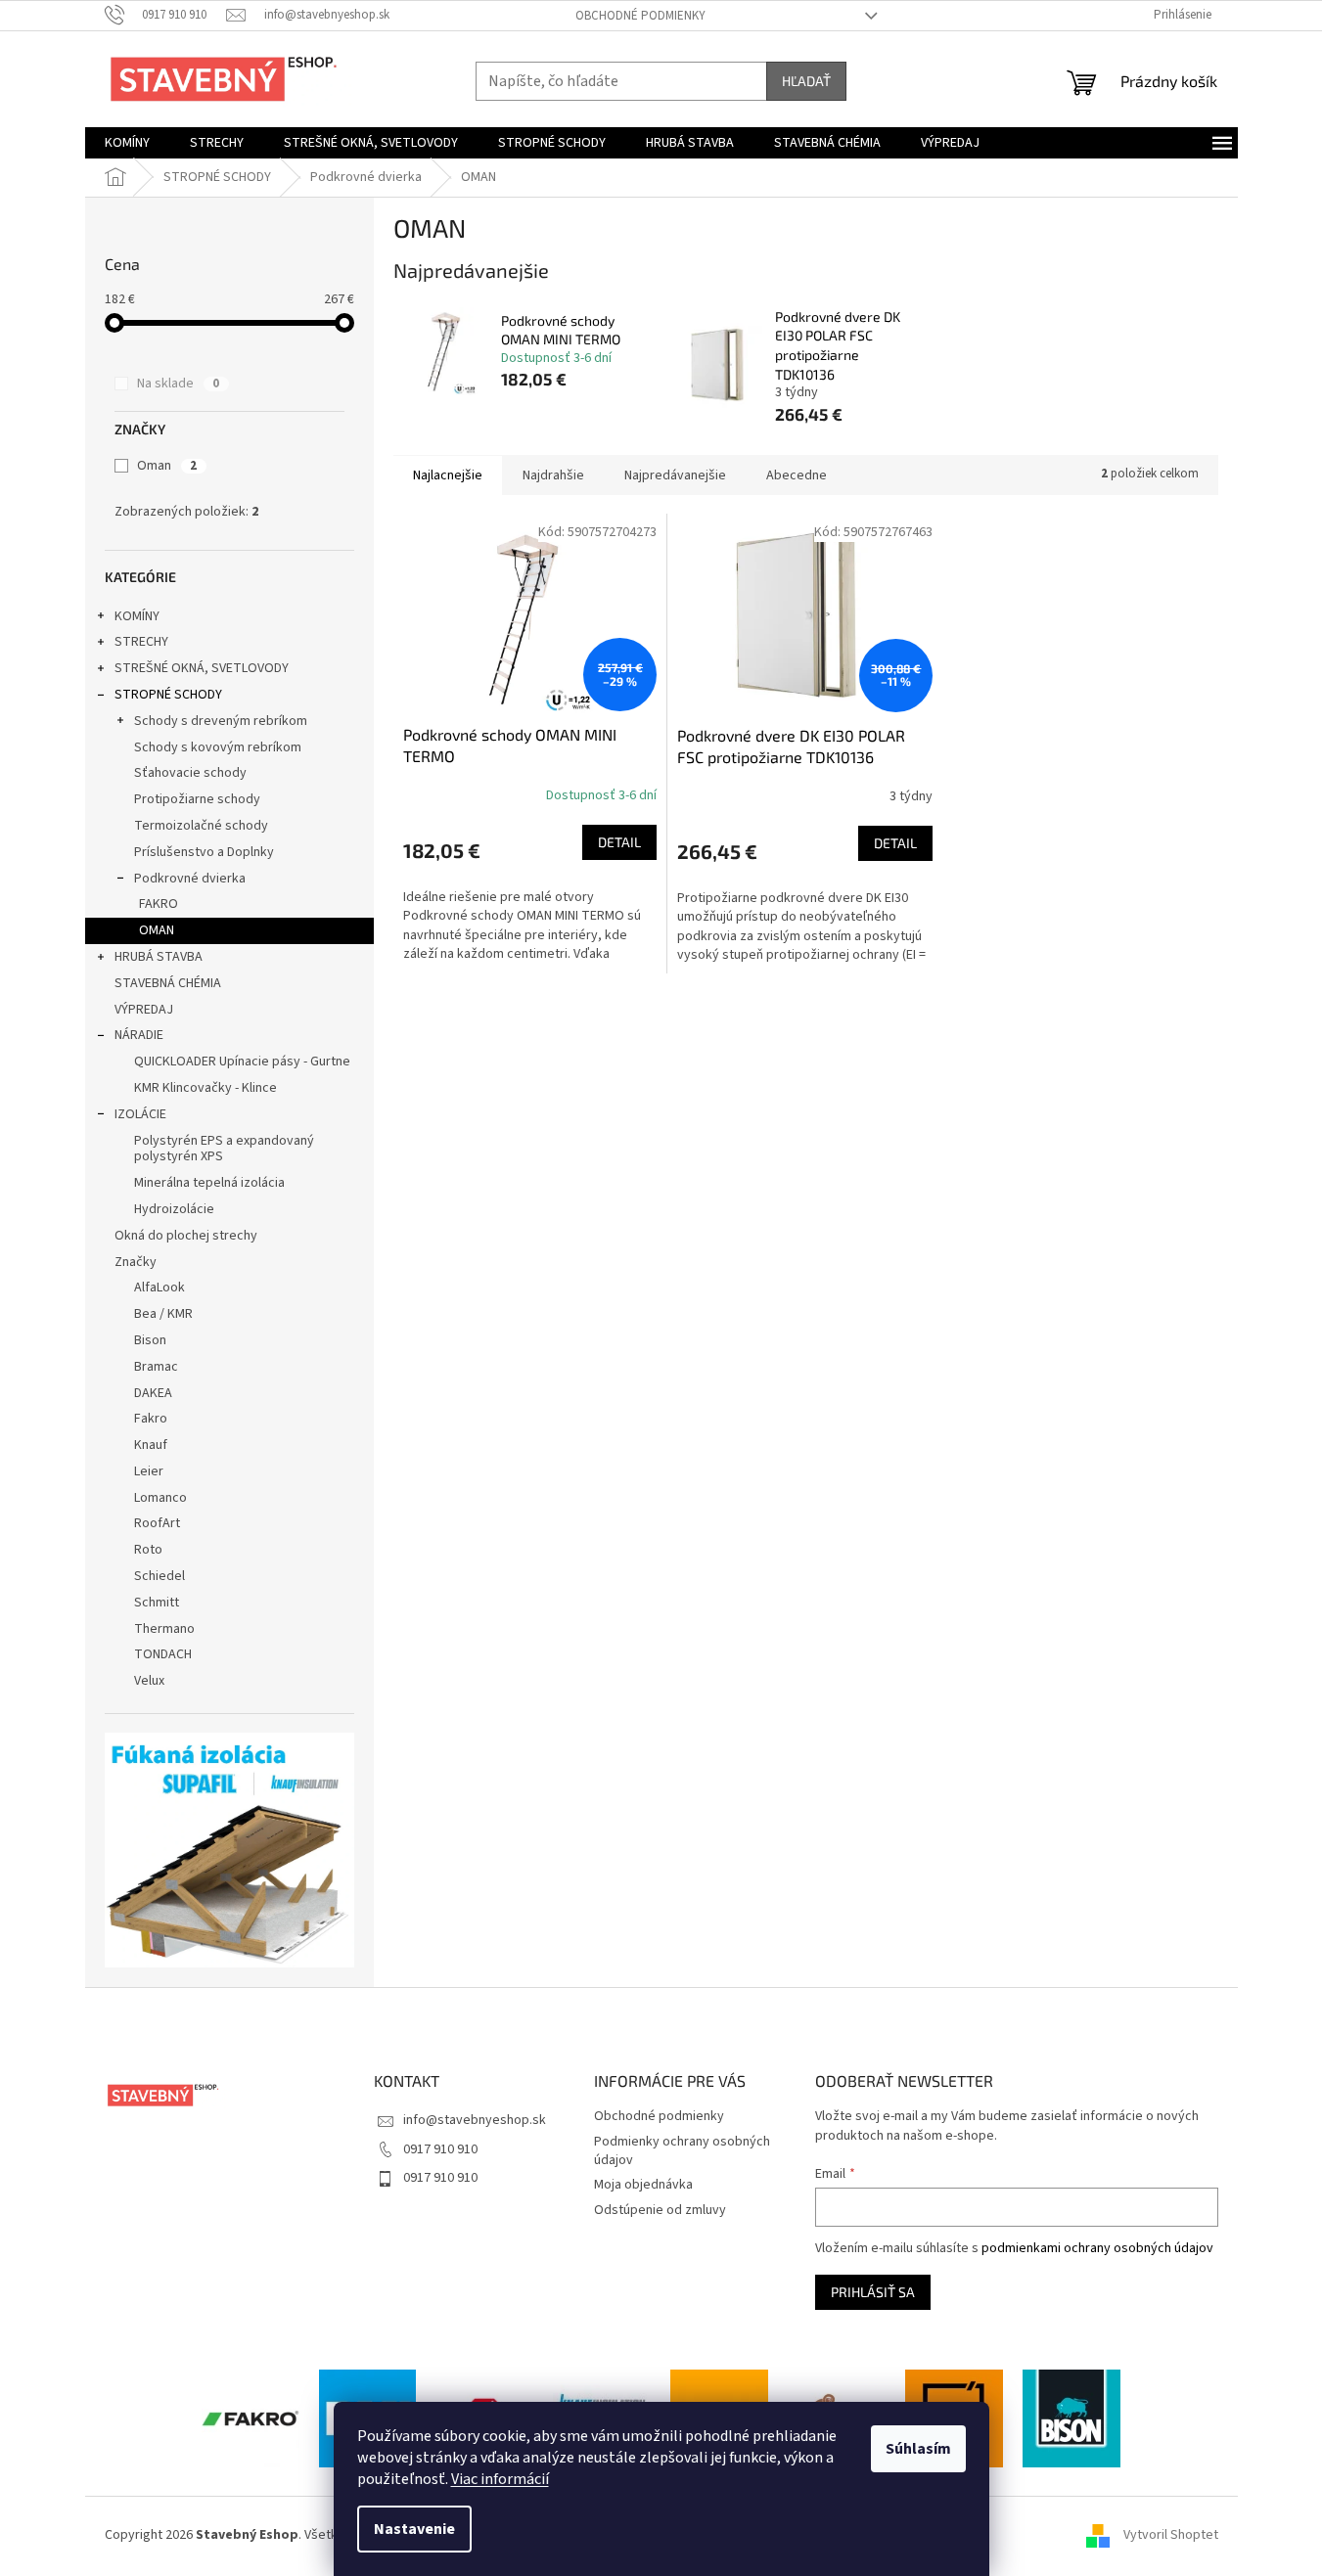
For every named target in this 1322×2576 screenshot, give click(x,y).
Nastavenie (414, 2529)
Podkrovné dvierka (190, 879)
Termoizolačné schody (201, 826)
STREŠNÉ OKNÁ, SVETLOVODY (202, 668)
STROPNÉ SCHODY (168, 695)
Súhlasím (918, 2449)
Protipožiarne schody (197, 799)
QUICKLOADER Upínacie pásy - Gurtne (242, 1062)
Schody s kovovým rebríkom (218, 747)
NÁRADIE (139, 1035)
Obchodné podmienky (640, 16)
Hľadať (806, 81)
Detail (619, 842)
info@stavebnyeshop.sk (475, 2120)
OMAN (157, 930)
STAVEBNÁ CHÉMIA (168, 983)
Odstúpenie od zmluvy (660, 2210)
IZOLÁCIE (140, 1114)
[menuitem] (127, 143)
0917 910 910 (440, 2149)
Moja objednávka (643, 2185)
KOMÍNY (137, 616)
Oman (167, 466)
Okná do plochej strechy (186, 1236)
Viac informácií (500, 2479)
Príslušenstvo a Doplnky (204, 852)
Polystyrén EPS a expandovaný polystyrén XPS (224, 1149)
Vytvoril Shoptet (1171, 2535)
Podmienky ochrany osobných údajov (682, 2151)
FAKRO (159, 904)
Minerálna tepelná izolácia (209, 1183)
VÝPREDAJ (144, 1010)
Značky (136, 1262)
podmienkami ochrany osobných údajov (1097, 2248)
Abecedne (797, 475)
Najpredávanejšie (675, 475)
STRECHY (141, 642)
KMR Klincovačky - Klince (205, 1088)
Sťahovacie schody (190, 773)
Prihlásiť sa (873, 2292)
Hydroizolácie (174, 1209)
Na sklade (178, 384)
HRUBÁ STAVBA (159, 957)
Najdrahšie (553, 475)
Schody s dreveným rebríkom (221, 721)
